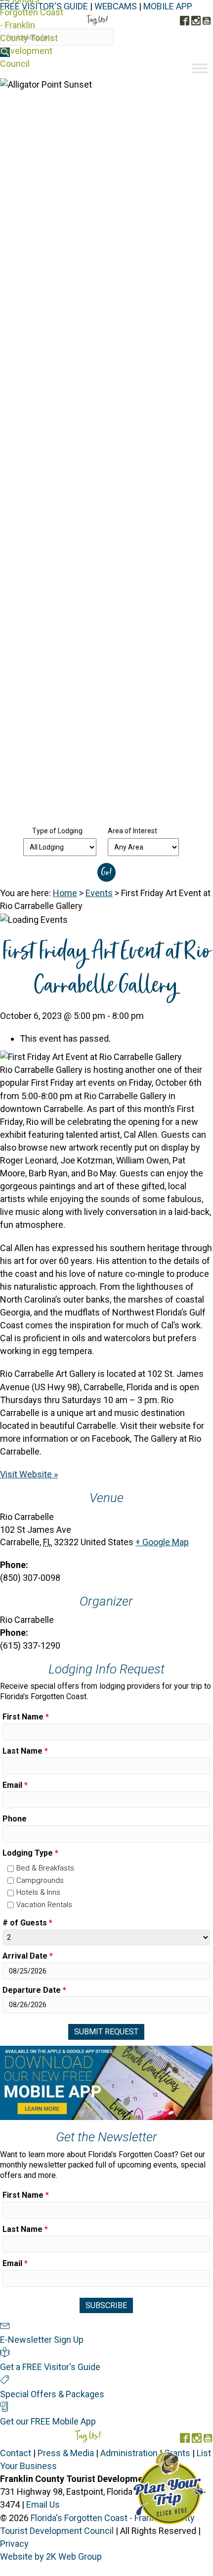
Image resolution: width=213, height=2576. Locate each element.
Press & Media (66, 2453)
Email (15, 1785)
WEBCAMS (116, 6)
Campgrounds (40, 1880)
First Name (26, 1717)
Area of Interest (132, 831)
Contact (16, 2453)
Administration (129, 2453)
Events (99, 893)
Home (65, 893)
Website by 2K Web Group (51, 2556)
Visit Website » (29, 1474)
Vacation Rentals (44, 1905)
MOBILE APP (168, 6)
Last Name (25, 1751)
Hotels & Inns (38, 1892)
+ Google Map (162, 1542)
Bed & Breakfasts (45, 1868)
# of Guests (27, 1923)
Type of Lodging (57, 831)
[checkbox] (11, 1869)
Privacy (14, 2544)
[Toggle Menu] (200, 68)
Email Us (43, 2504)
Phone (15, 1819)
